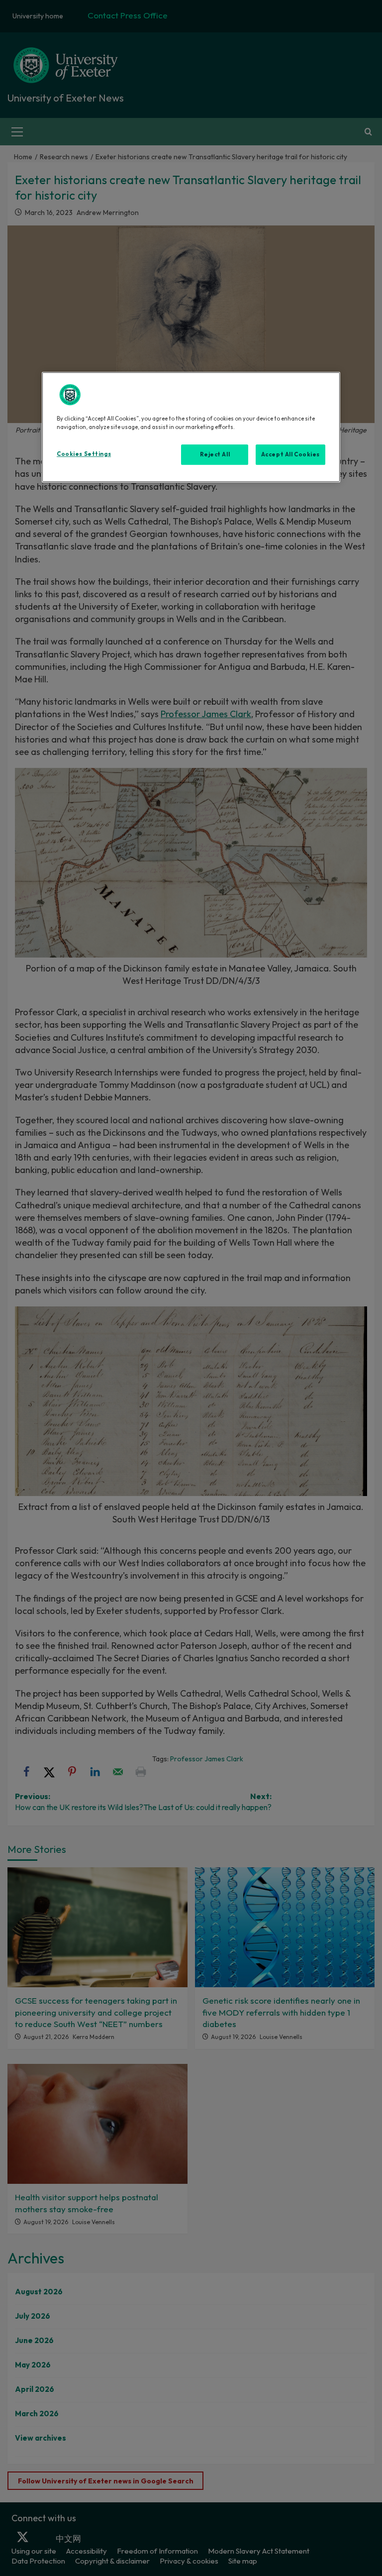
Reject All (215, 454)
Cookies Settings (84, 454)
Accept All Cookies (290, 454)
